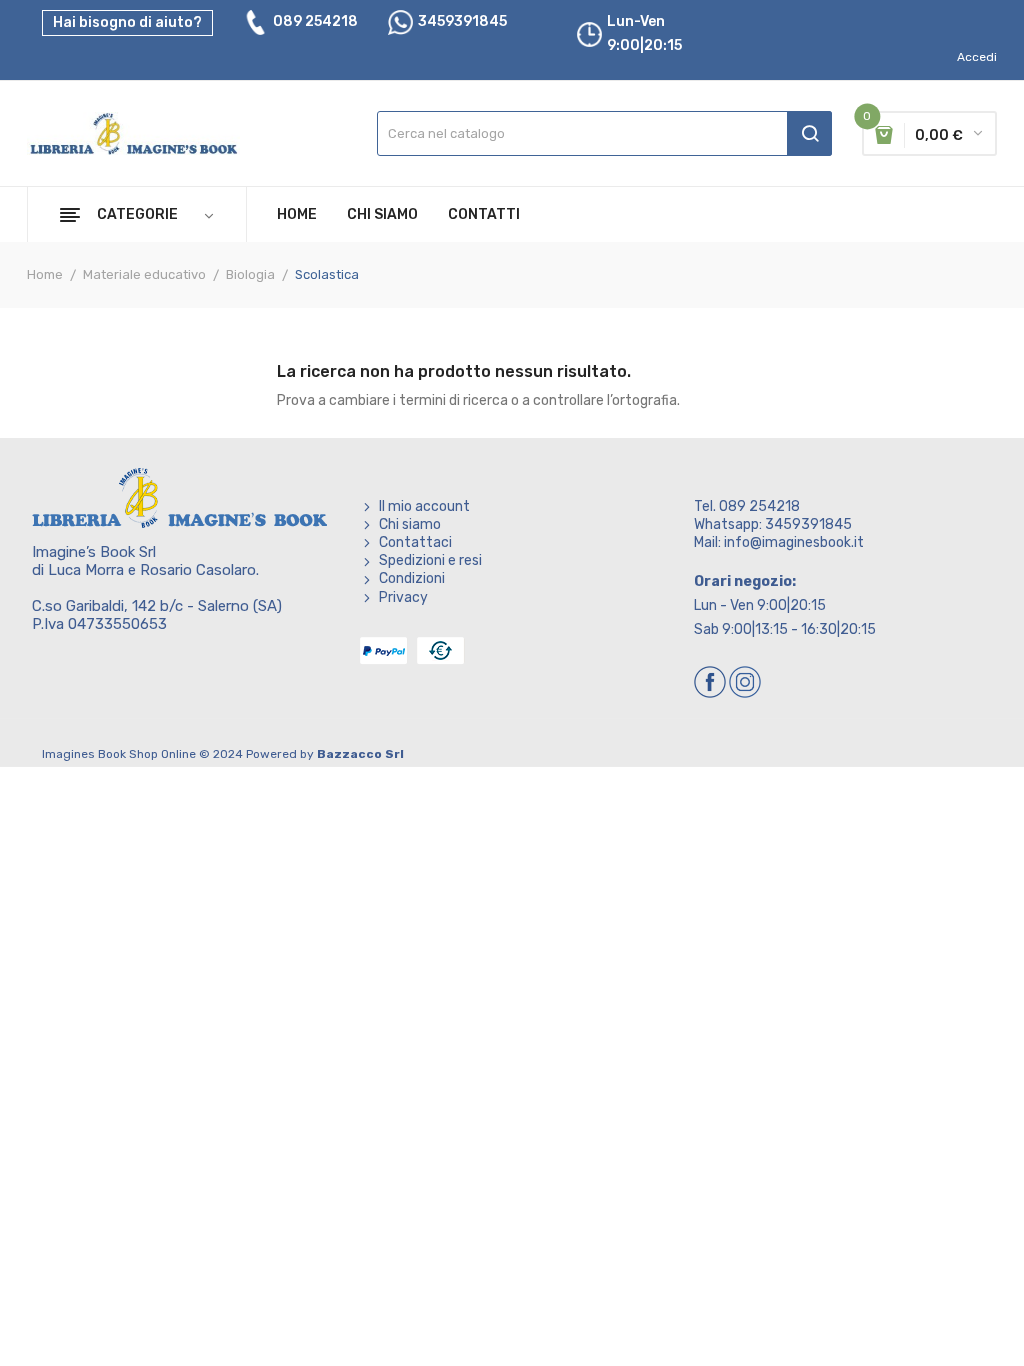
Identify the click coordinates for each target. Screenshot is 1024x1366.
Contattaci (415, 542)
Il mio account (424, 506)
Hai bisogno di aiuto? (127, 22)
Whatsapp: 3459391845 (773, 524)
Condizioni (412, 578)
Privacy (403, 597)
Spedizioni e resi (430, 560)
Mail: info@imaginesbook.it (779, 542)
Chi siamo (410, 524)
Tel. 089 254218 (747, 506)
